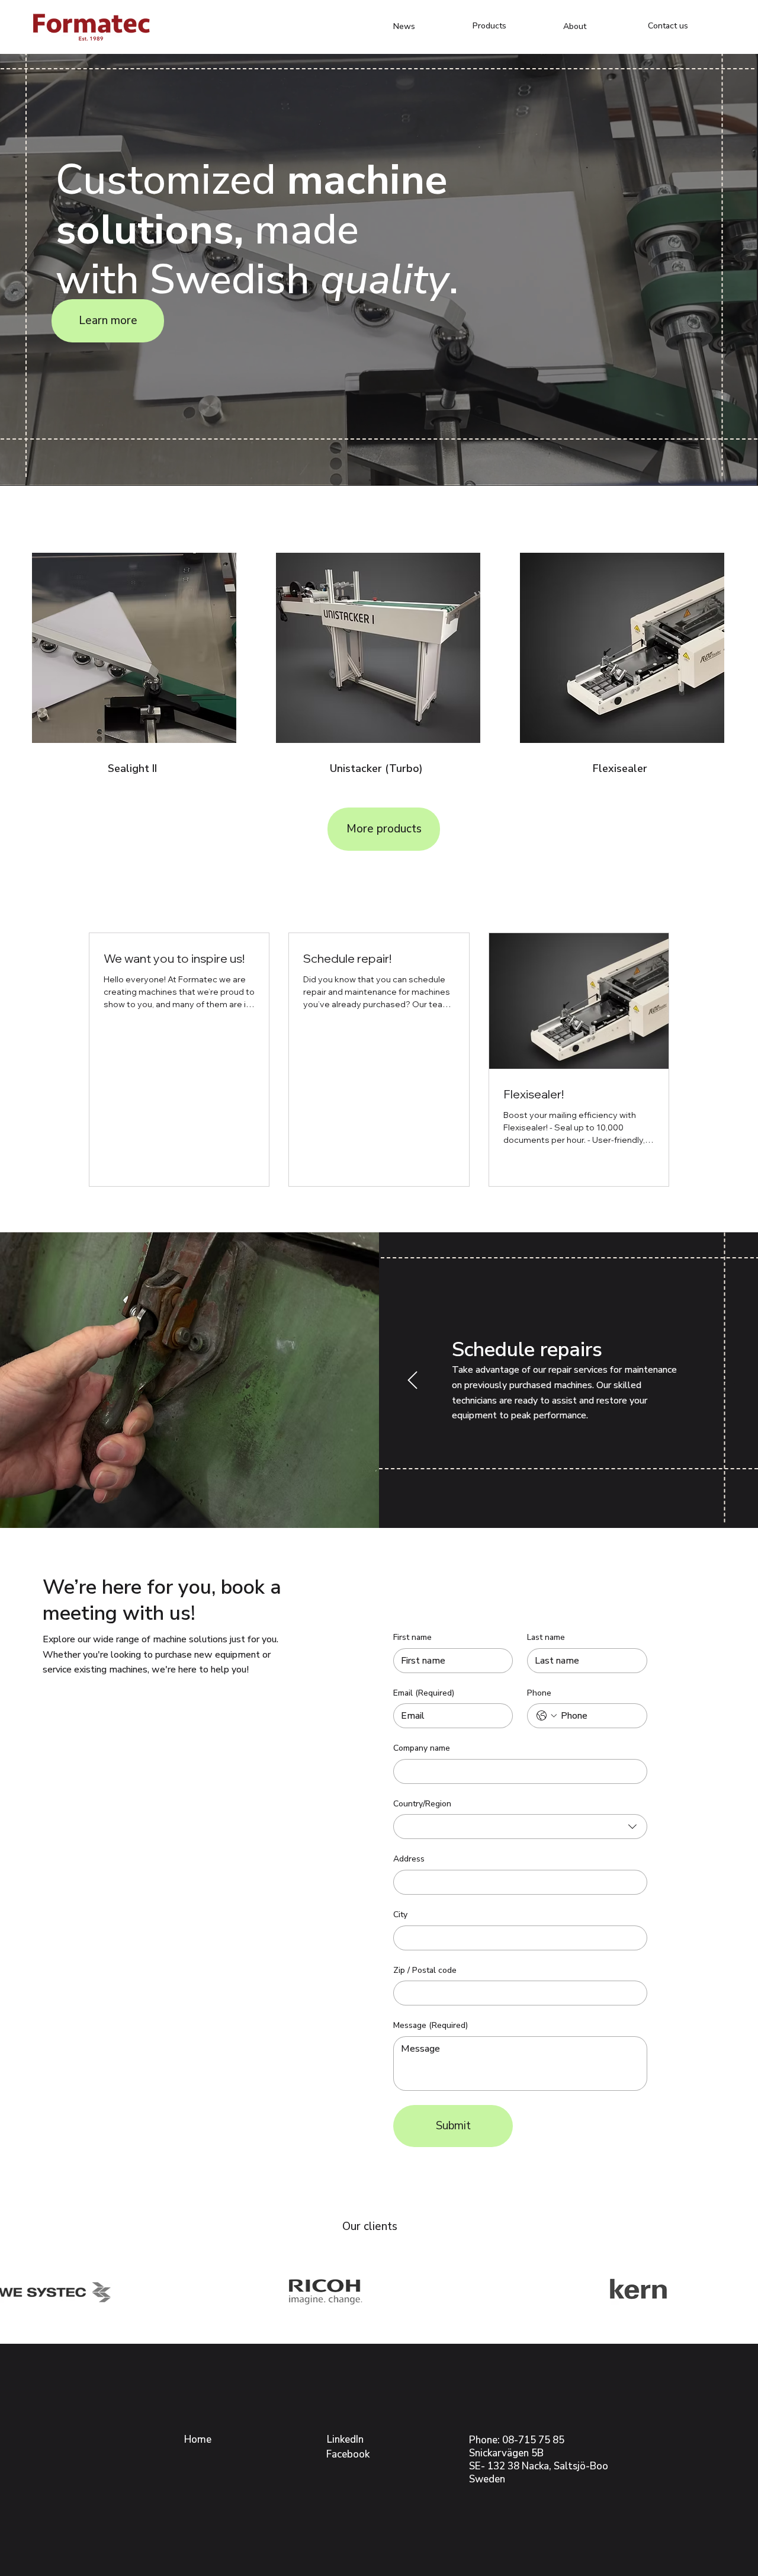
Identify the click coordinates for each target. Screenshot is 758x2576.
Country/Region (422, 1804)
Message (431, 2025)
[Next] (725, 1380)
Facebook (348, 2454)
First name (412, 1637)
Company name (422, 1748)
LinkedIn (345, 2439)
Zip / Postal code (425, 1970)
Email (424, 1693)
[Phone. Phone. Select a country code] (547, 1716)
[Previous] (412, 1380)
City (400, 1915)
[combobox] (520, 1827)
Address (409, 1859)
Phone (539, 1693)
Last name (546, 1637)
